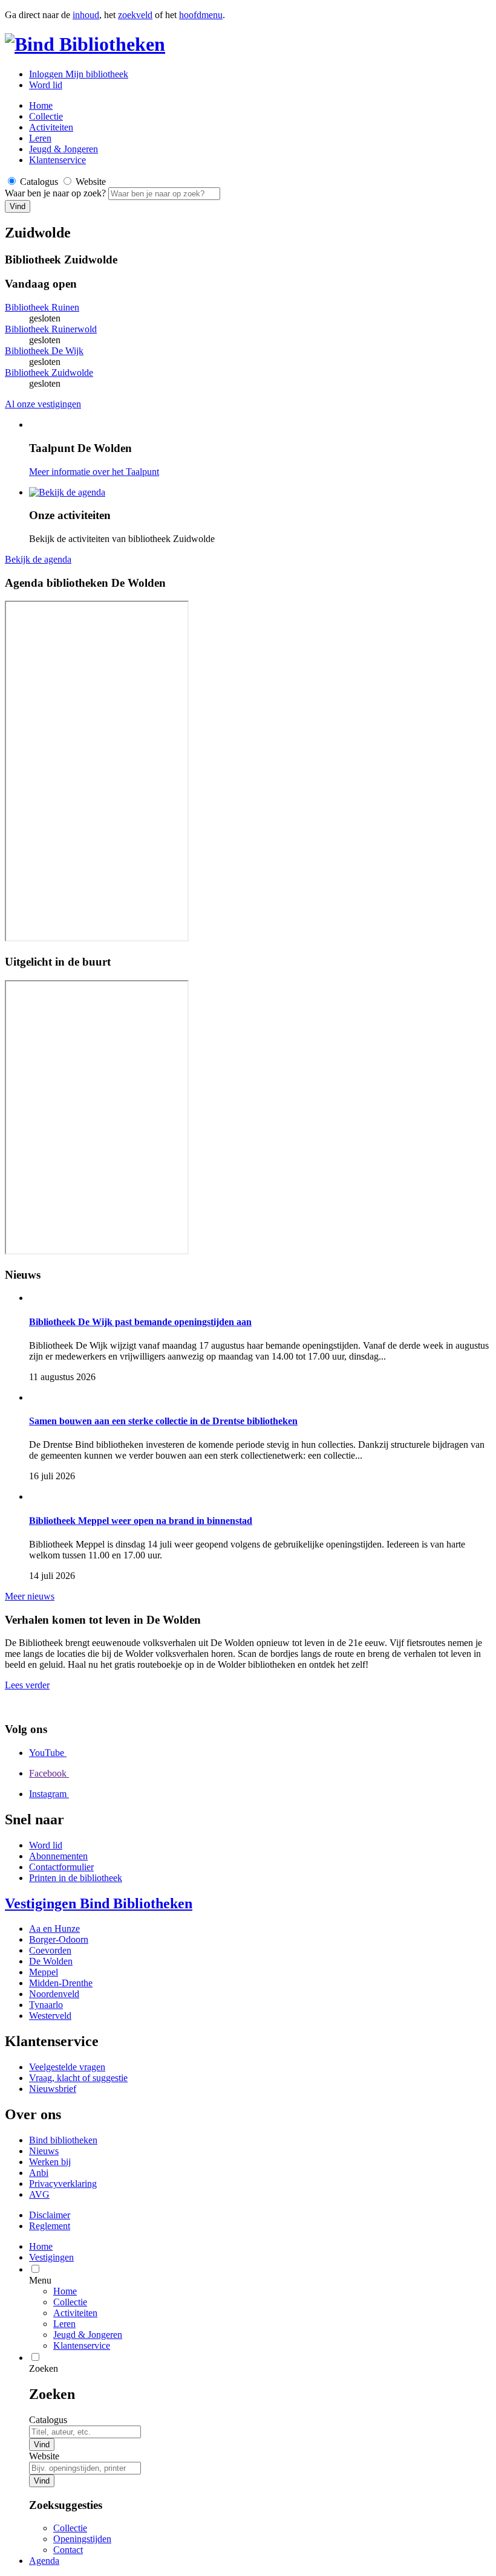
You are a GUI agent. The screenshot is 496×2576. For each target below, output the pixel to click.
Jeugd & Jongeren (64, 149)
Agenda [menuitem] (44, 2561)
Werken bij (50, 2162)
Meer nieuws (30, 1596)
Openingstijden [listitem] (82, 2539)
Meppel (44, 1972)
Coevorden (50, 1950)
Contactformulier (61, 1867)
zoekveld (135, 15)
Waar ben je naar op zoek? (57, 193)
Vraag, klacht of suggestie (78, 2078)
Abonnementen (58, 1856)
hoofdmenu (201, 15)
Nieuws (44, 2151)
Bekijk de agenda (38, 559)
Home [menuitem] (41, 2246)
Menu (40, 2280)
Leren (40, 138)
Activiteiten (51, 127)
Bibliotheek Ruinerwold (51, 329)
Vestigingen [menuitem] (51, 2257)
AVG (39, 2194)
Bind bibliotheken (63, 2140)
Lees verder (27, 1685)
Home (65, 2291)
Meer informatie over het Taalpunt (94, 472)
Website (44, 2456)
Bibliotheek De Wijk (44, 351)
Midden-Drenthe (61, 1983)
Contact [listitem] (68, 2550)
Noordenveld (54, 1994)
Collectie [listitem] (70, 2528)
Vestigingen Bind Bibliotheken (99, 1903)
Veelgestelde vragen (67, 2067)
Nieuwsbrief (53, 2089)
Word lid (46, 85)
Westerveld (50, 2016)
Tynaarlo (46, 2005)
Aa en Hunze (54, 1929)
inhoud (86, 15)
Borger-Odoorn (59, 1939)
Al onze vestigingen (43, 404)
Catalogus (48, 2420)
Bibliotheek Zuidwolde (49, 373)
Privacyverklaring (63, 2184)
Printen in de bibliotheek (76, 1878)
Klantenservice (57, 160)
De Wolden (51, 1961)
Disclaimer (50, 2215)
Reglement (50, 2226)
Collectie (46, 116)
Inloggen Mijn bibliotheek (79, 74)
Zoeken (44, 2368)
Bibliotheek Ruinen (42, 307)
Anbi (39, 2173)
